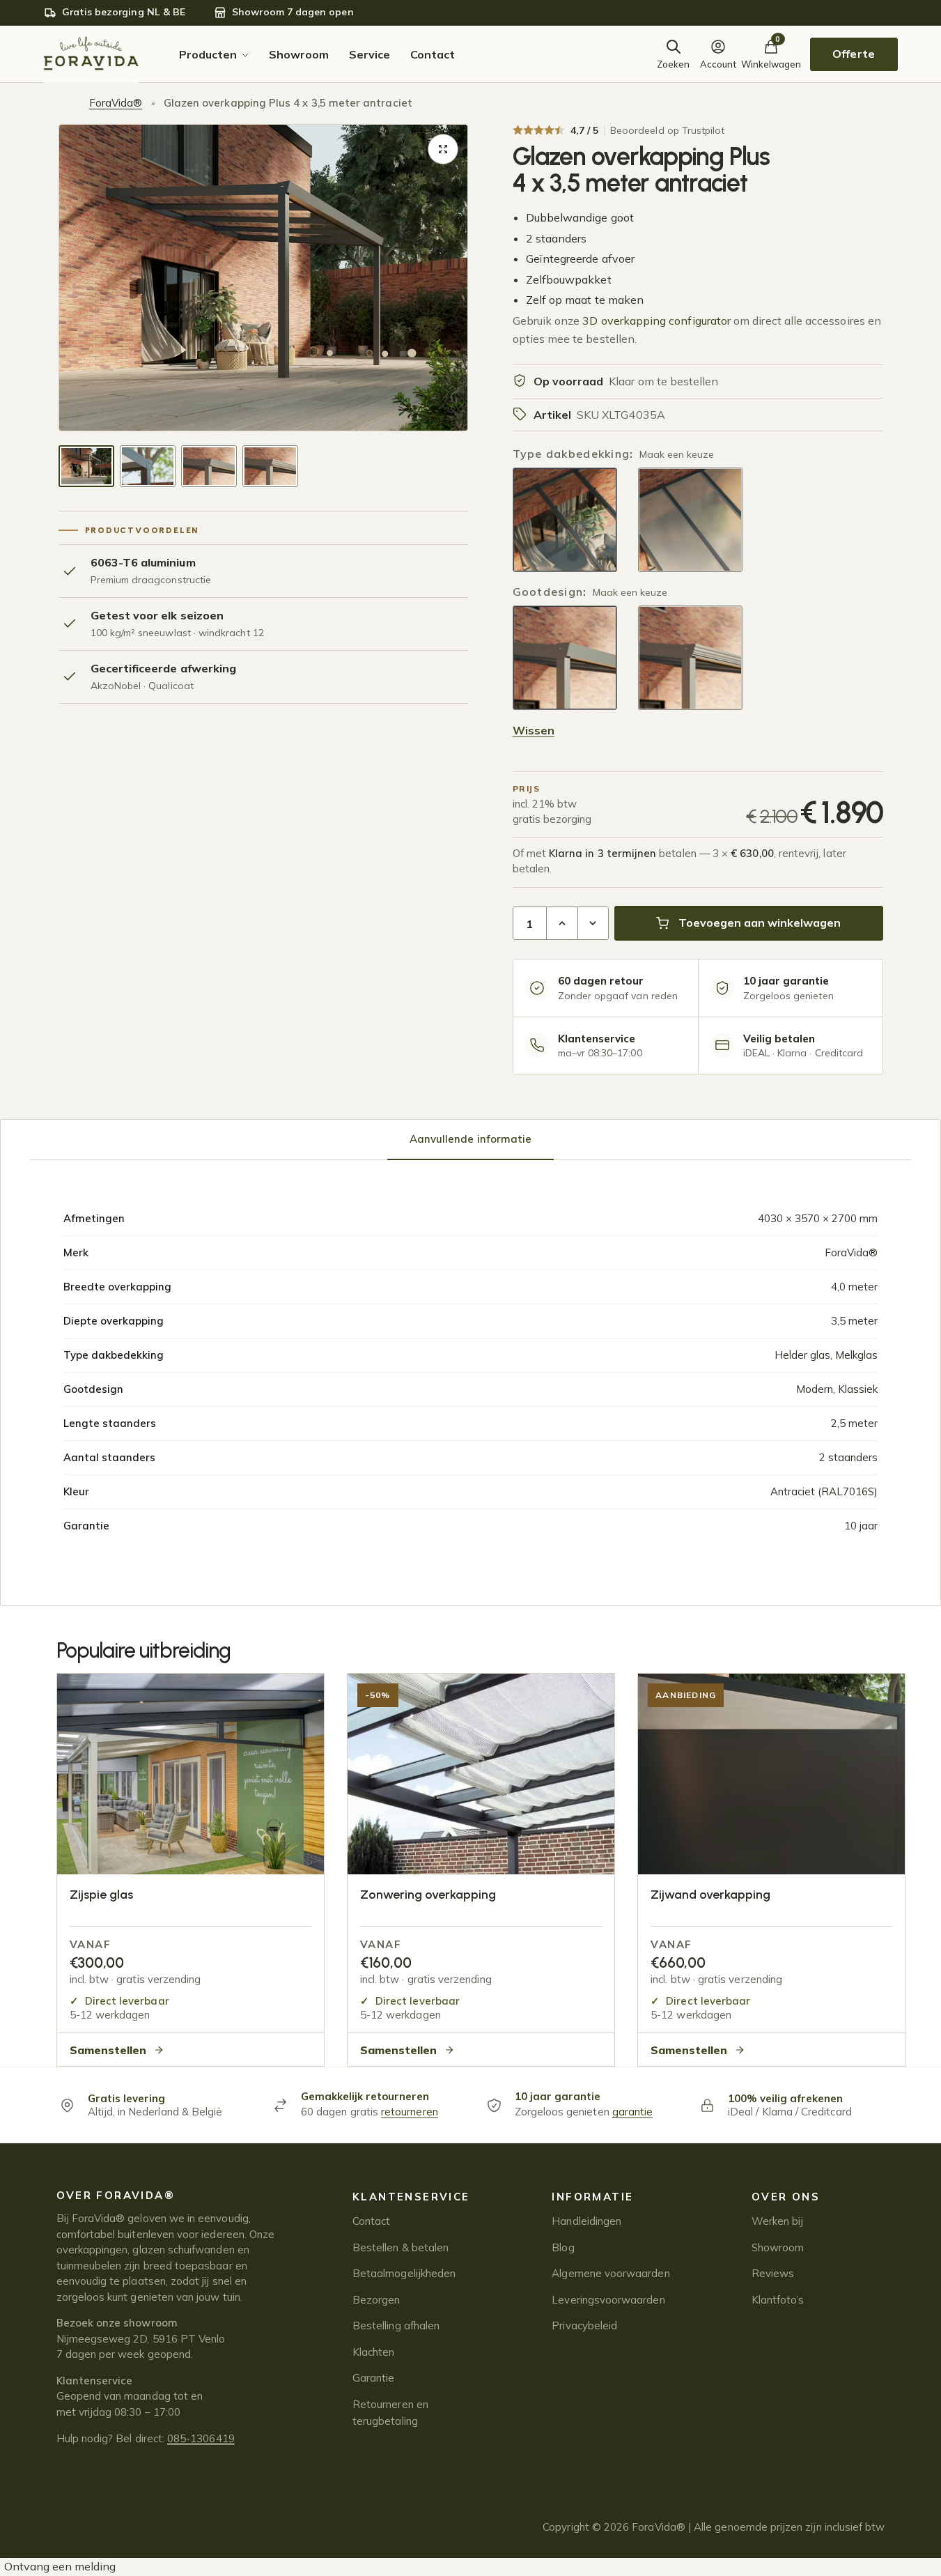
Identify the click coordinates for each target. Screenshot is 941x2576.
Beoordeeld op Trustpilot (668, 130)
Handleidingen (586, 2221)
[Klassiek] (690, 658)
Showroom (778, 2247)
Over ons (786, 2197)
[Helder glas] (565, 520)
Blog (563, 2247)
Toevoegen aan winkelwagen (760, 923)
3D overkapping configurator (656, 321)
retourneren (410, 2112)
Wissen (534, 730)
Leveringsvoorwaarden (608, 2300)
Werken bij (778, 2221)
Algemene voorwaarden (611, 2273)
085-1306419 (201, 2438)
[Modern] (565, 658)
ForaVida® (116, 103)
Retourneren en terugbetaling (390, 2413)
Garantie (374, 2378)
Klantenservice (411, 2197)
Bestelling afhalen (396, 2326)
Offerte (853, 54)
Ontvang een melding (60, 2566)
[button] (443, 149)
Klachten (374, 2352)
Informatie (592, 2197)
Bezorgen (376, 2300)
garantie (633, 2112)
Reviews (773, 2273)
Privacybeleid (584, 2326)
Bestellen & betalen (400, 2247)
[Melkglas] (690, 520)
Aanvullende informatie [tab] (471, 1139)
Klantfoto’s (778, 2300)
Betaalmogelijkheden (404, 2273)
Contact (371, 2221)
